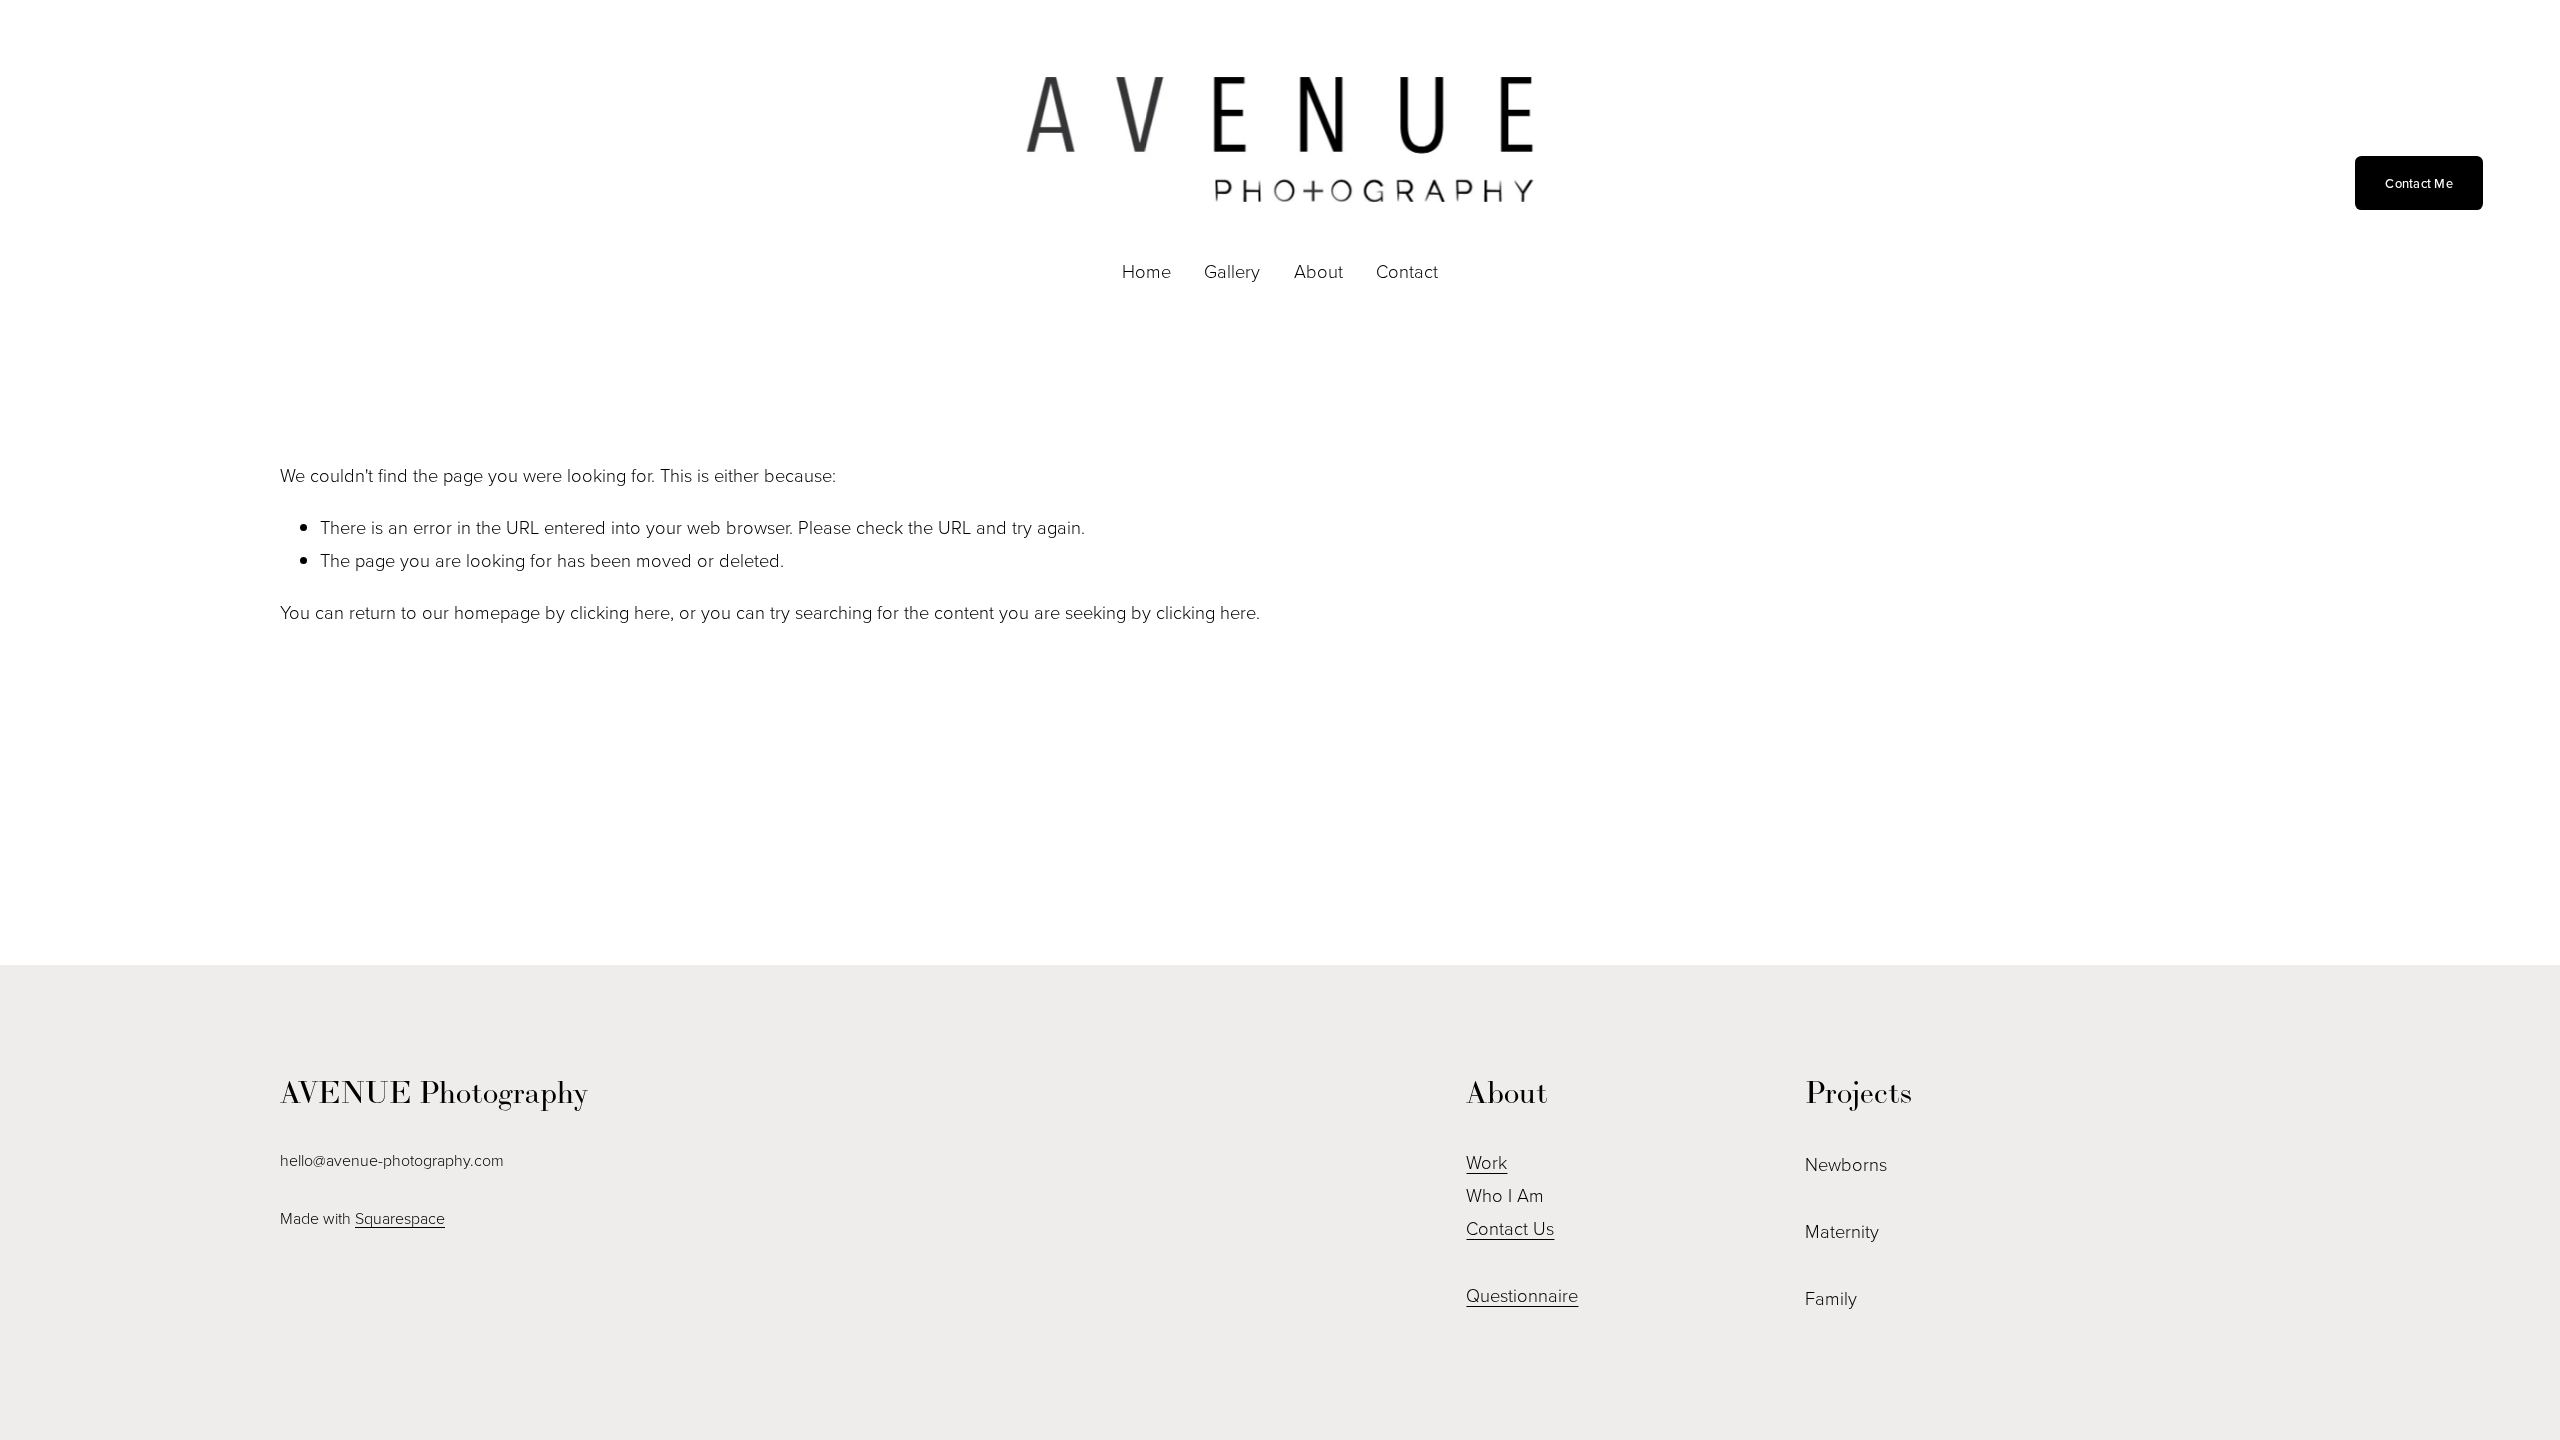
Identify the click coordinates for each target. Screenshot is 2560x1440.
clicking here (620, 612)
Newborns (1846, 1164)
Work (1486, 1162)
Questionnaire (1522, 1295)
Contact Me (2419, 183)
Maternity (1842, 1231)
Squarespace (400, 1218)
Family (1831, 1298)
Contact (1407, 271)
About (1318, 271)
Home (1146, 271)
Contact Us (1510, 1228)
